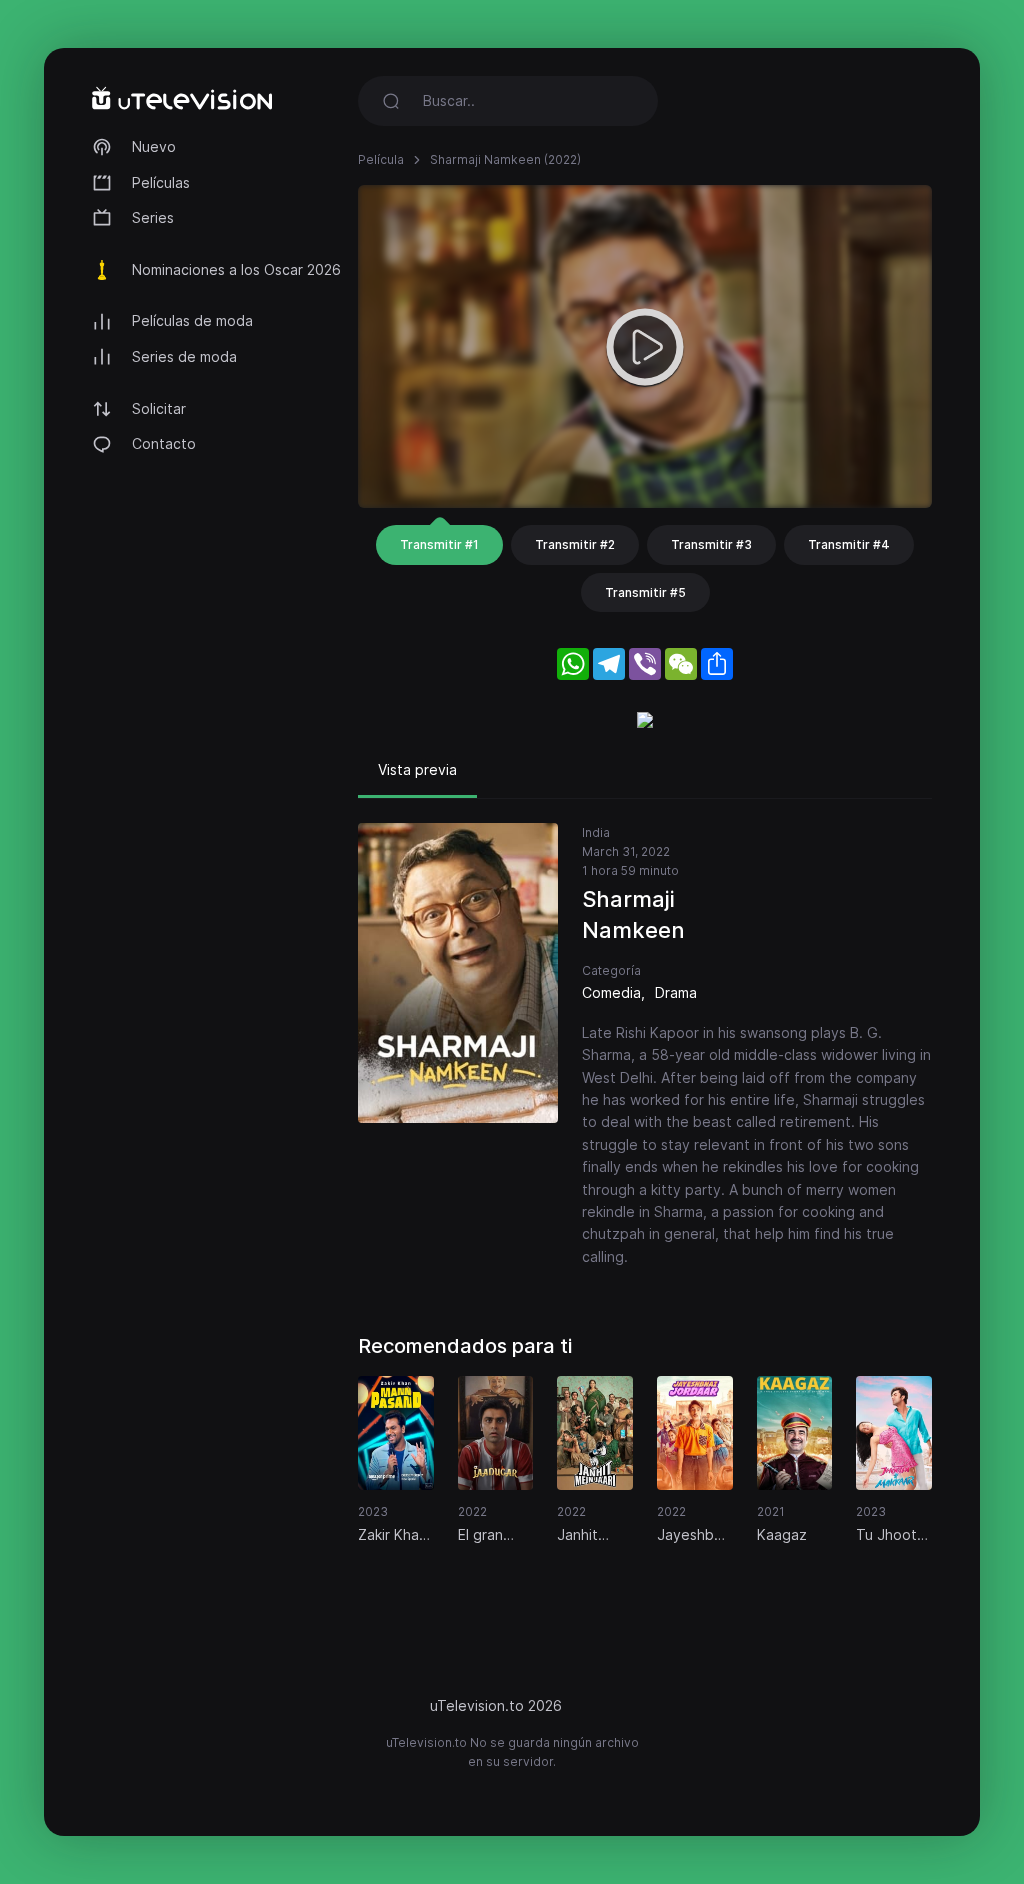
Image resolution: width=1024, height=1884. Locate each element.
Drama (676, 992)
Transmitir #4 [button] (849, 544)
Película (381, 159)
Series (153, 217)
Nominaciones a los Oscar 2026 (236, 269)
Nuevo (154, 146)
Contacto (164, 443)
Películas (161, 182)
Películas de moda (192, 320)
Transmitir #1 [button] (439, 544)
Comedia (611, 992)
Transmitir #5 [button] (645, 592)
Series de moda (184, 356)
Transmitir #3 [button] (711, 544)
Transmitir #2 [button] (575, 544)
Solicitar (159, 408)
